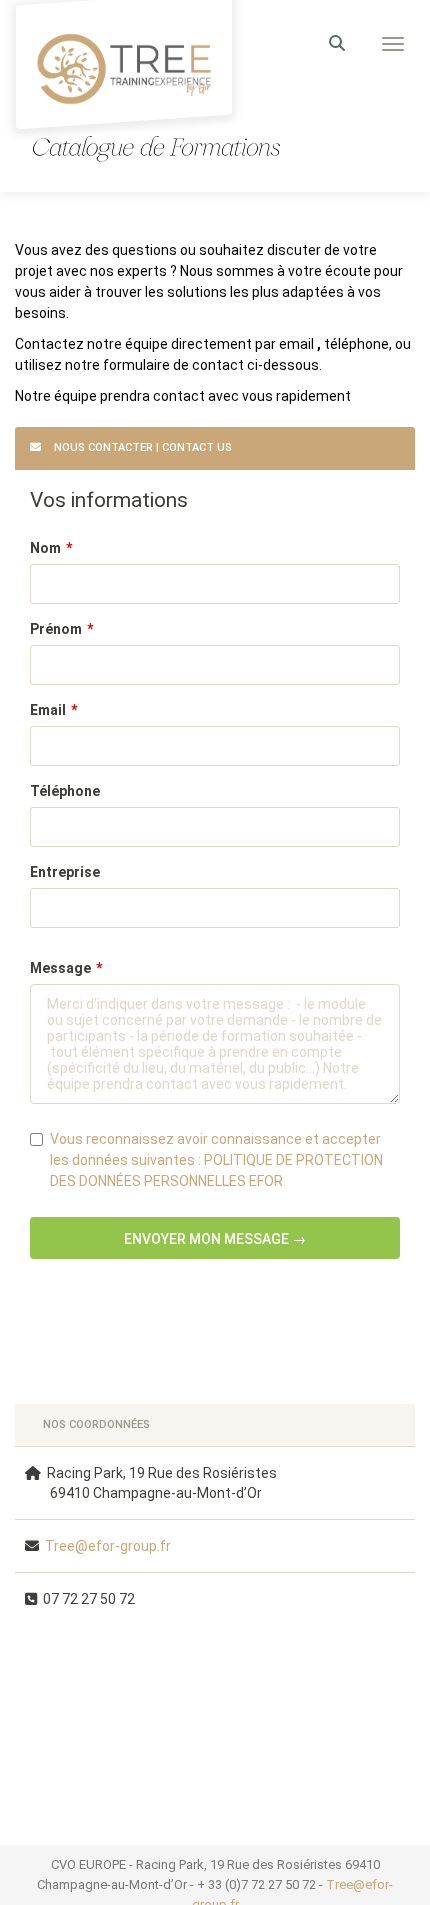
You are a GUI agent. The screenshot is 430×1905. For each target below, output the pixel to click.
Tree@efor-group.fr (108, 1546)
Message (60, 968)
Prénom (56, 629)
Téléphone (65, 791)
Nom (45, 548)
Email (48, 710)
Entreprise (65, 872)
